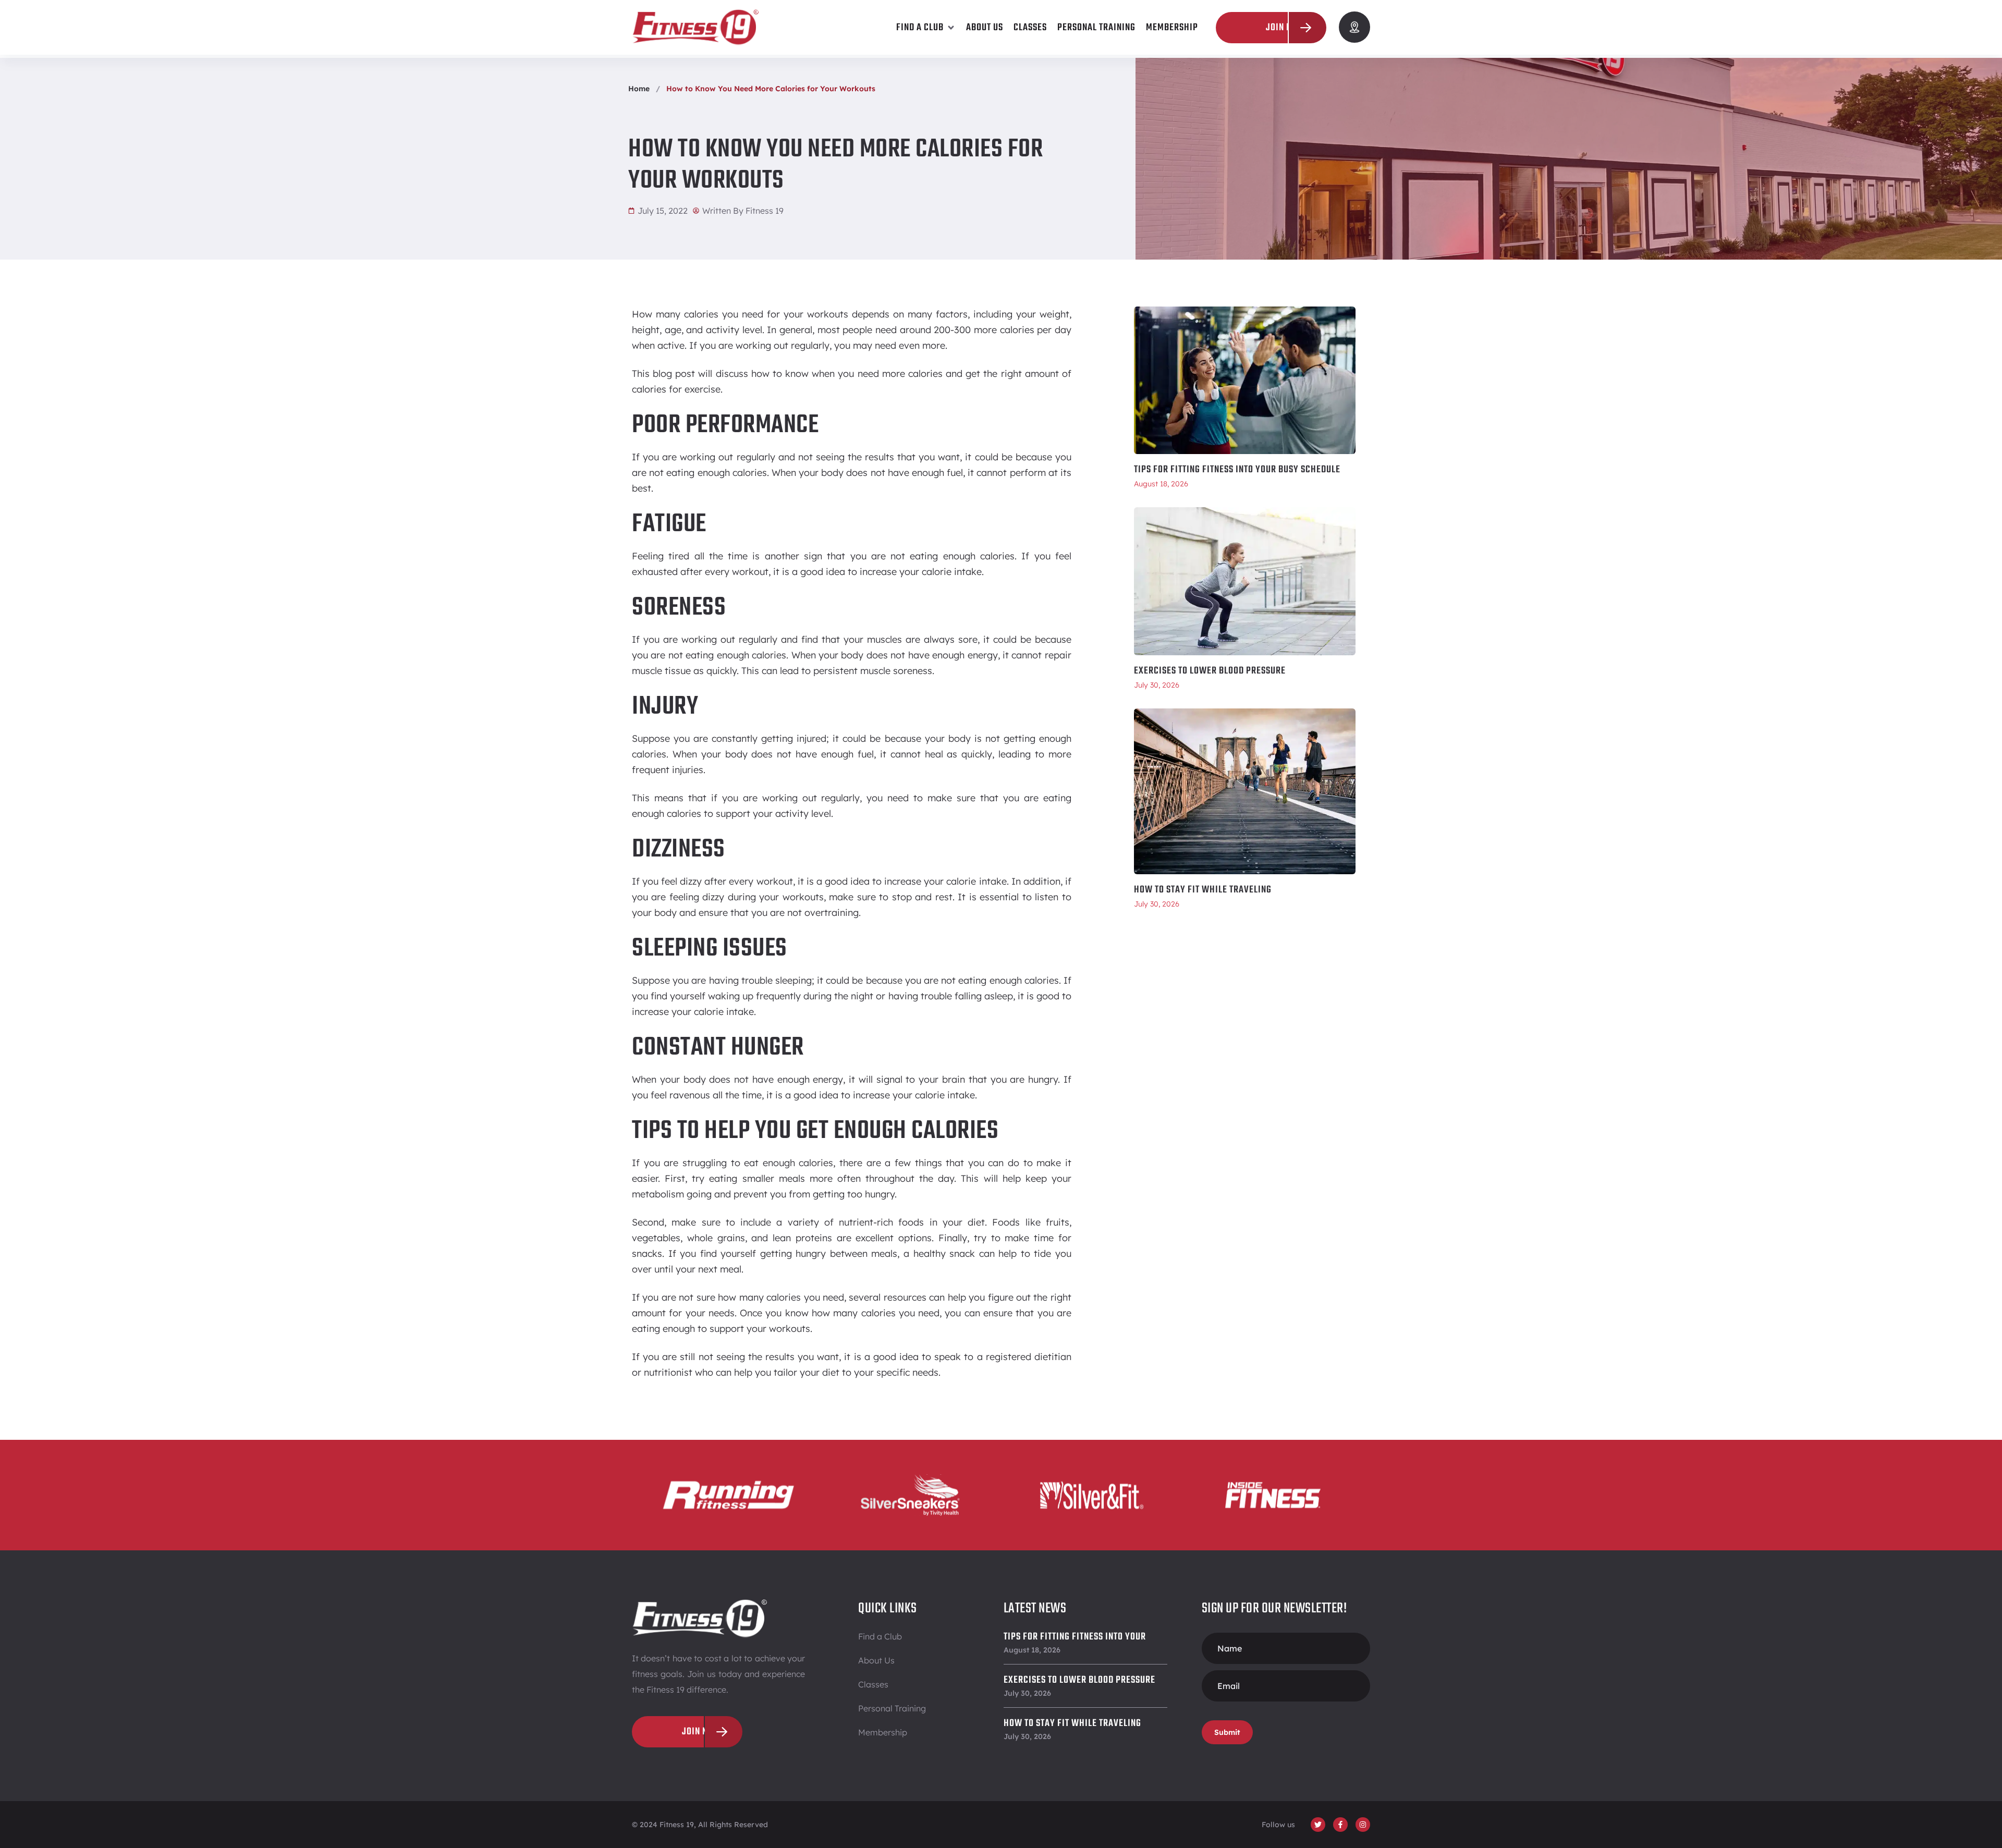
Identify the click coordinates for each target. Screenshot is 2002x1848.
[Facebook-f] (1340, 1825)
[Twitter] (1318, 1825)
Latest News (1035, 1608)
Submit (1227, 1732)
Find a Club (880, 1636)
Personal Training (892, 1708)
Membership (883, 1732)
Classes (873, 1684)
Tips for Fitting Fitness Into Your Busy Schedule (1237, 470)
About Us (876, 1660)
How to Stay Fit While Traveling (1203, 890)
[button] (926, 28)
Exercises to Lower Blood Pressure (1210, 671)
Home (639, 89)
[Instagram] (1363, 1825)
